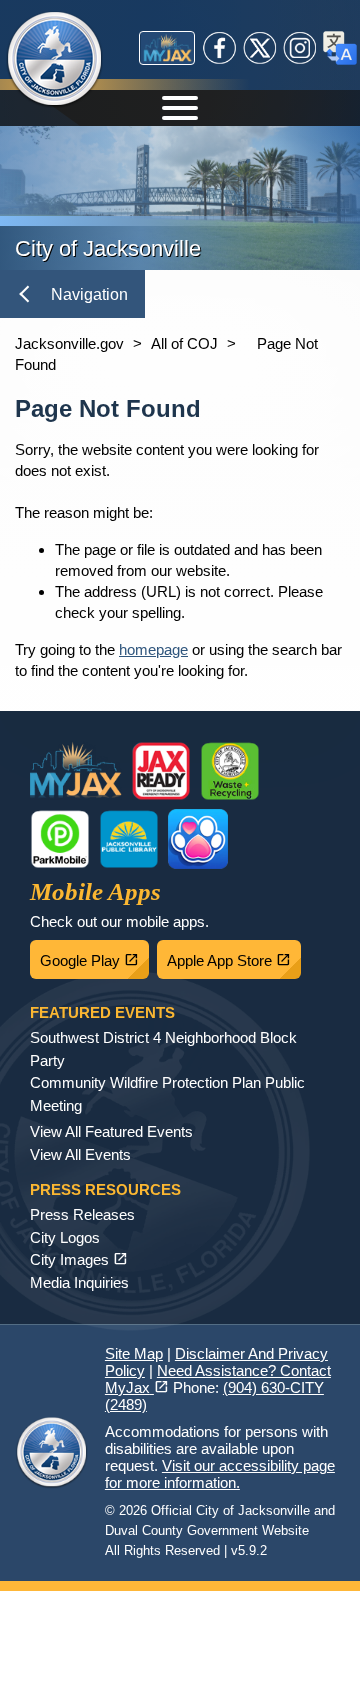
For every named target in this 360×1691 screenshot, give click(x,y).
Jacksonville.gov (69, 343)
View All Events (80, 1154)
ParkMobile (60, 839)
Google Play (94, 955)
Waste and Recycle (230, 771)
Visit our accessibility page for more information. (220, 1474)
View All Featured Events (111, 1131)
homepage (153, 649)
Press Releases (82, 1214)
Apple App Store (234, 955)
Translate (340, 48)
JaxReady (161, 771)
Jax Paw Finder (198, 839)
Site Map (134, 1353)
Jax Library (129, 839)
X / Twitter (260, 48)
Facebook (220, 48)
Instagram (300, 48)
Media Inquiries (79, 1282)
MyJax (167, 48)
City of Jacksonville (67, 60)
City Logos (65, 1237)
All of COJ (184, 343)
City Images (79, 1259)
